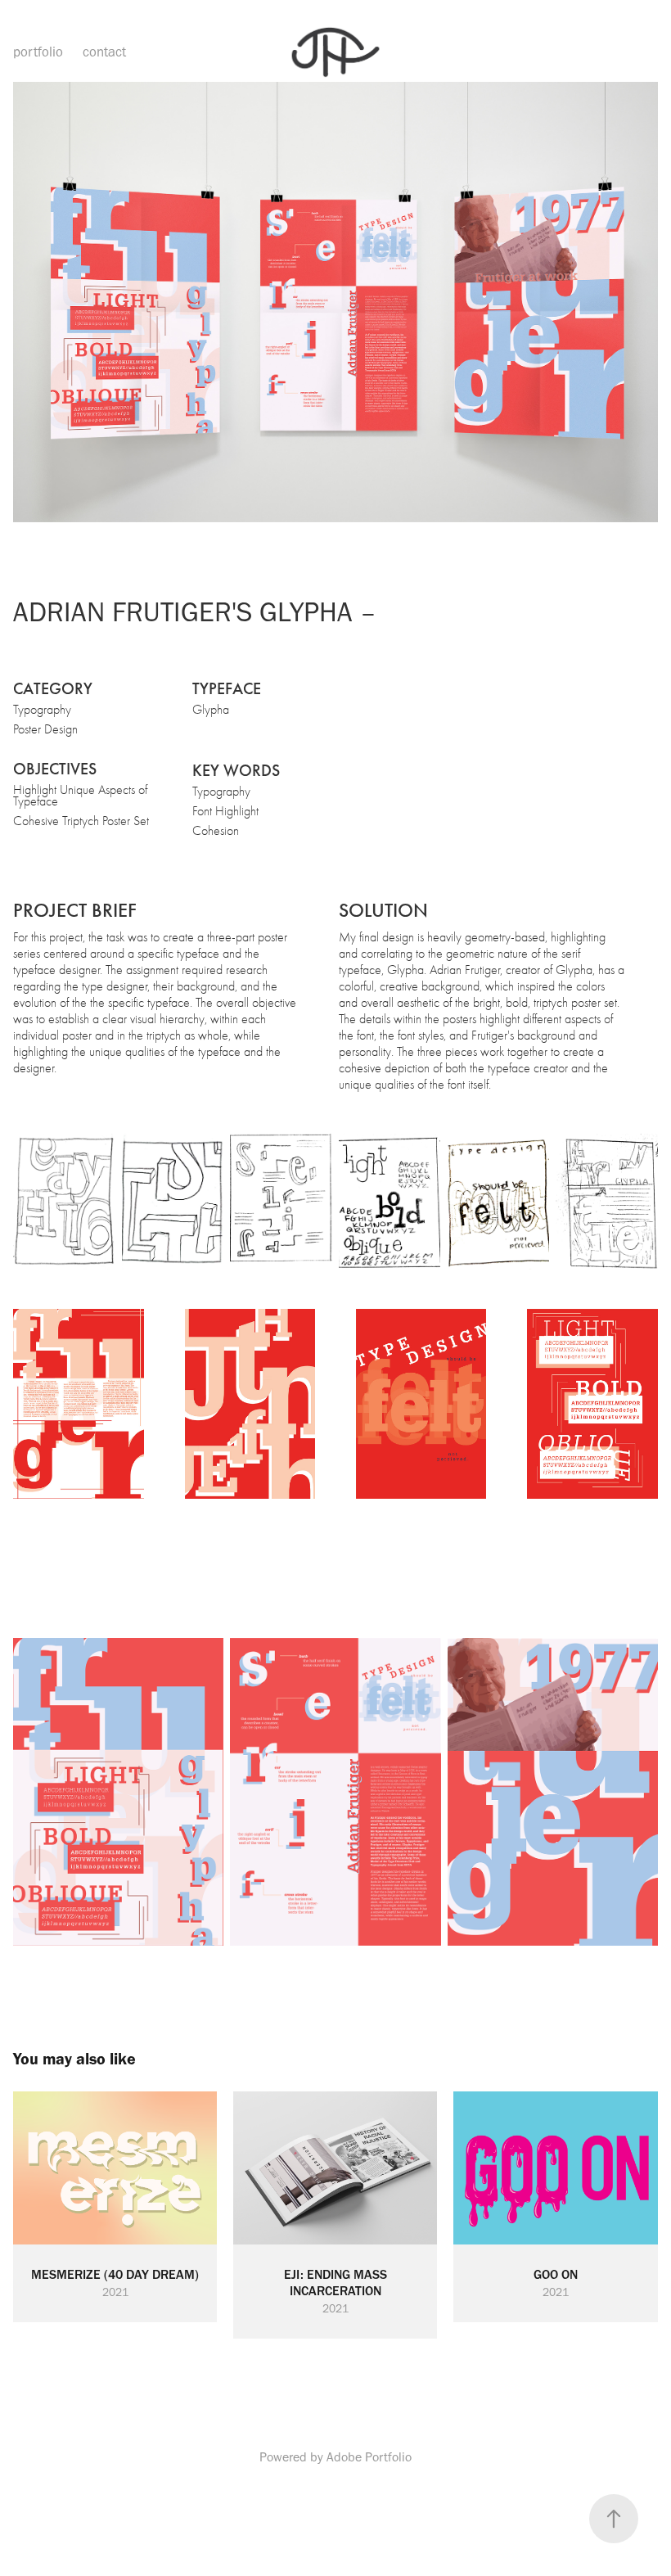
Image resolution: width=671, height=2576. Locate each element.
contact (104, 52)
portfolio (38, 52)
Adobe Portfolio (369, 2457)
